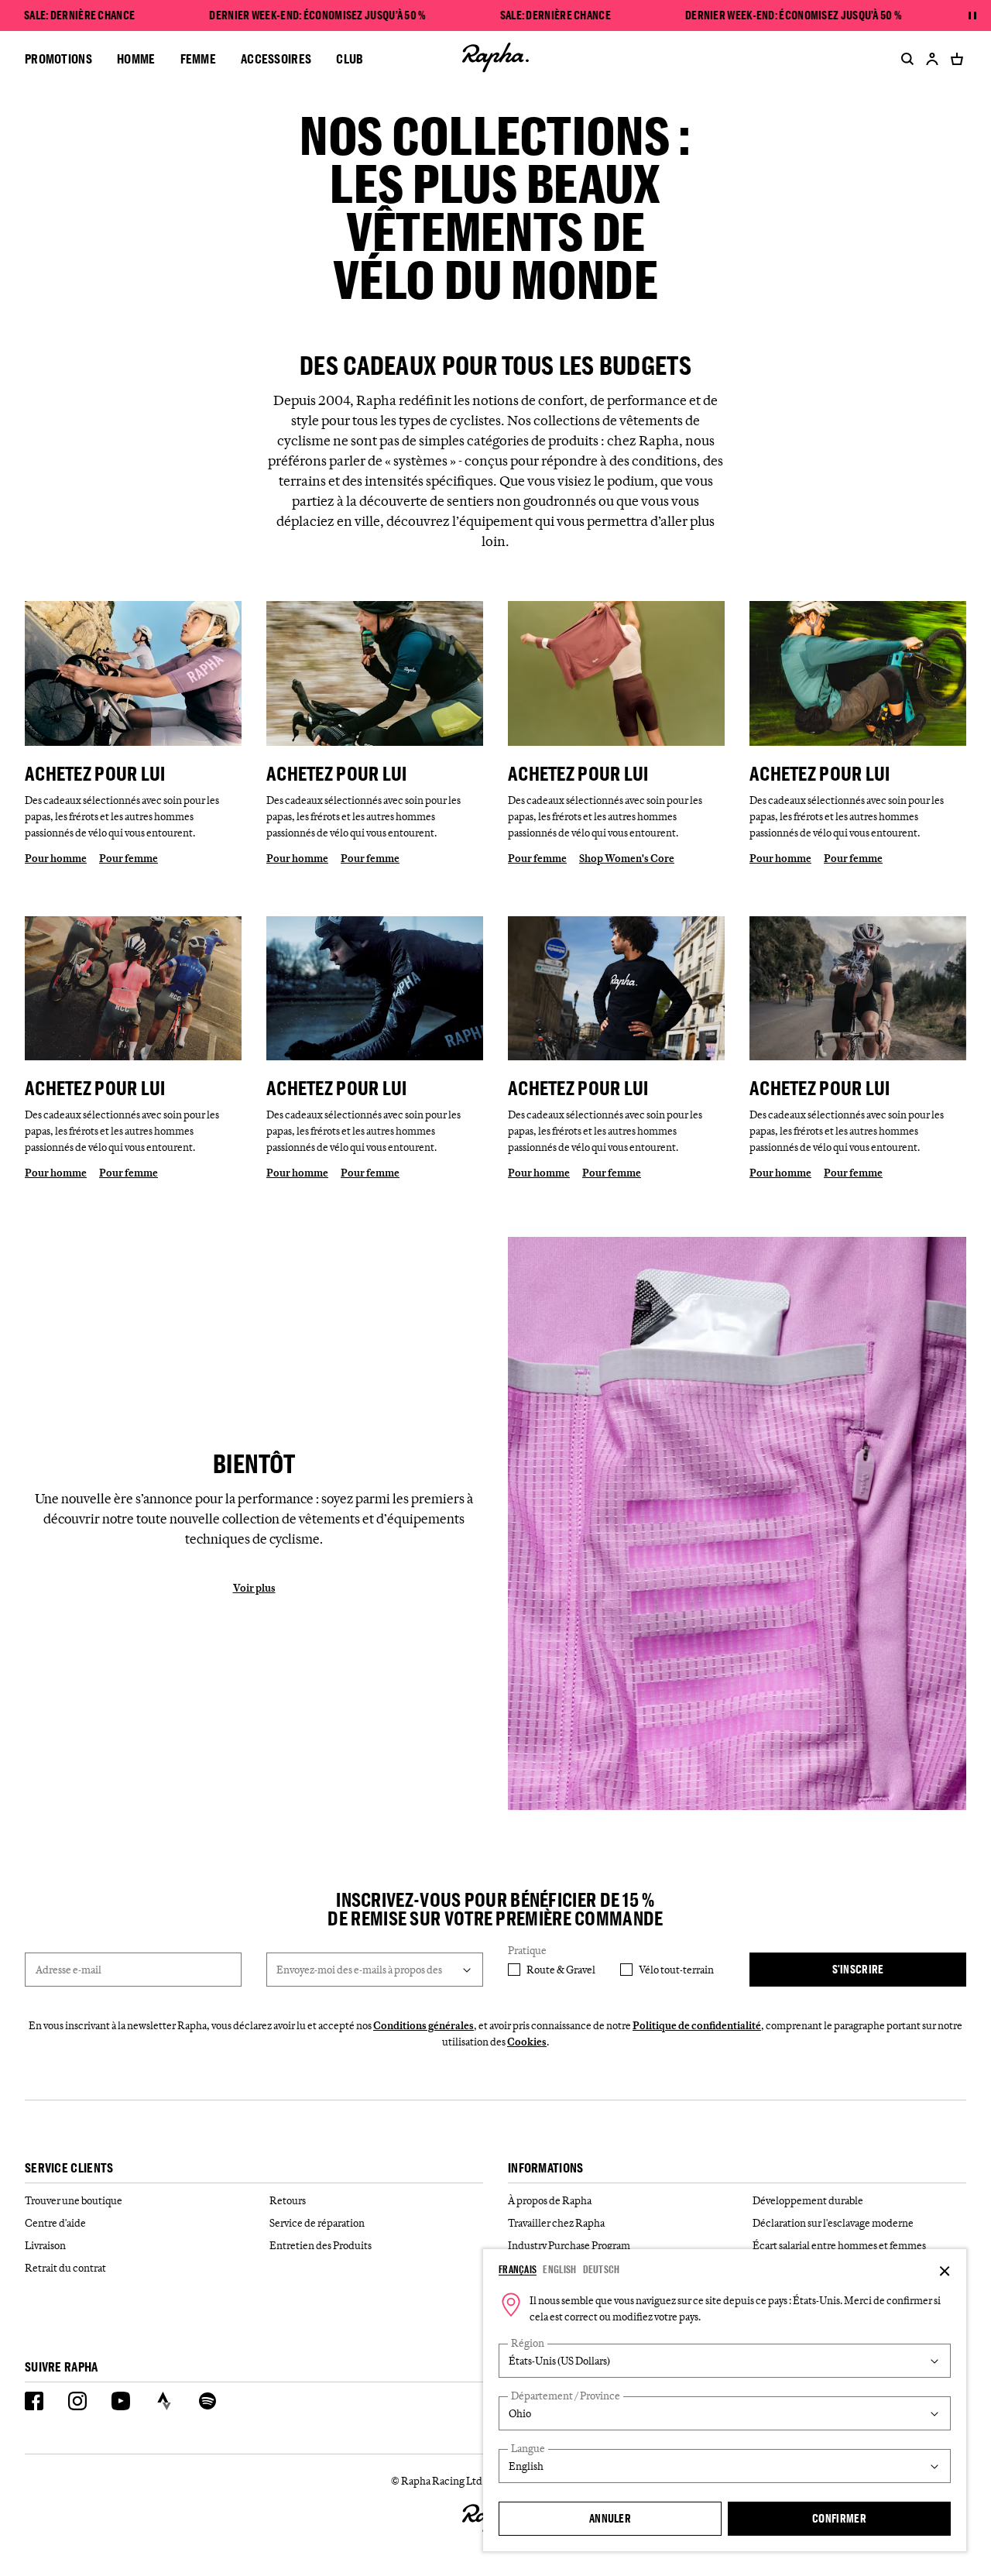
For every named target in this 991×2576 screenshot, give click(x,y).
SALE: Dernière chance (79, 15)
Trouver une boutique (74, 2200)
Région (528, 2343)
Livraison (45, 2245)
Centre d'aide (55, 2223)
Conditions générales (423, 2025)
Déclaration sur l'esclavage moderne (833, 2223)
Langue (528, 2449)
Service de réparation (317, 2223)
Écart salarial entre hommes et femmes (839, 2245)
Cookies (527, 2042)
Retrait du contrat (65, 2268)
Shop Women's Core (627, 858)
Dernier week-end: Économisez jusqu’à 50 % (317, 15)
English (559, 2269)
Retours (288, 2200)
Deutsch (602, 2269)
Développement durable (808, 2200)
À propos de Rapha (550, 2200)
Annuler (610, 2518)
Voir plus (254, 1588)
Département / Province (566, 2396)
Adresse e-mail (69, 1970)
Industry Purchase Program (569, 2245)
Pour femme (129, 858)
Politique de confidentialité (697, 2025)
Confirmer (839, 2518)
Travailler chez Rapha (556, 2223)
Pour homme (56, 858)
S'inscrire (858, 1969)
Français (518, 2269)
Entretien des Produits (321, 2245)
